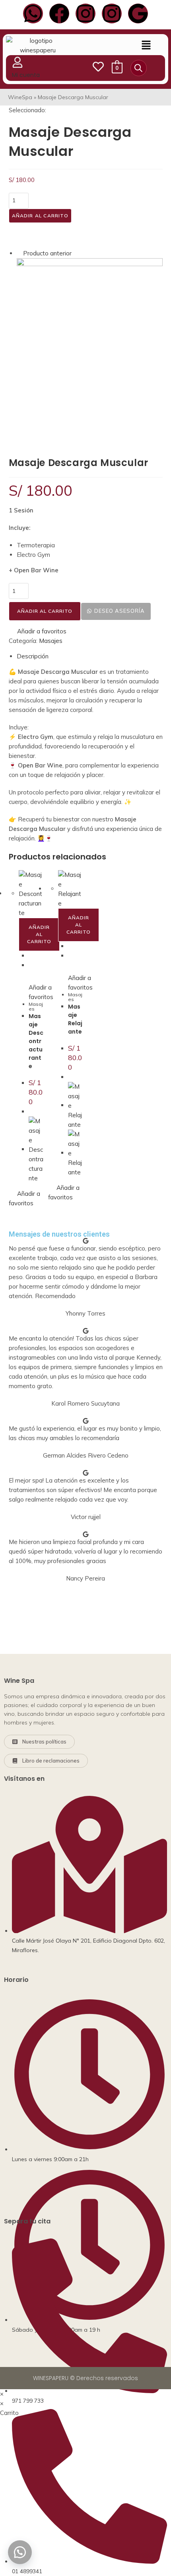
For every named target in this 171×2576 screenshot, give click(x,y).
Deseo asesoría (120, 611)
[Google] (138, 13)
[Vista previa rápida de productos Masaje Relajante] (70, 946)
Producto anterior (47, 253)
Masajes (51, 641)
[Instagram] (85, 13)
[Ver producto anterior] (19, 253)
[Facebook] (59, 13)
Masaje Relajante (75, 1019)
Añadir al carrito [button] (39, 934)
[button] (146, 45)
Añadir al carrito (40, 216)
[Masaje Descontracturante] (90, 348)
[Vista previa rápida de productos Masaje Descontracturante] (31, 956)
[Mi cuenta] (17, 62)
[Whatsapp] (33, 13)
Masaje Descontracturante (36, 1041)
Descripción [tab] (33, 656)
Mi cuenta (26, 75)
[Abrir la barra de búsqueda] (138, 67)
